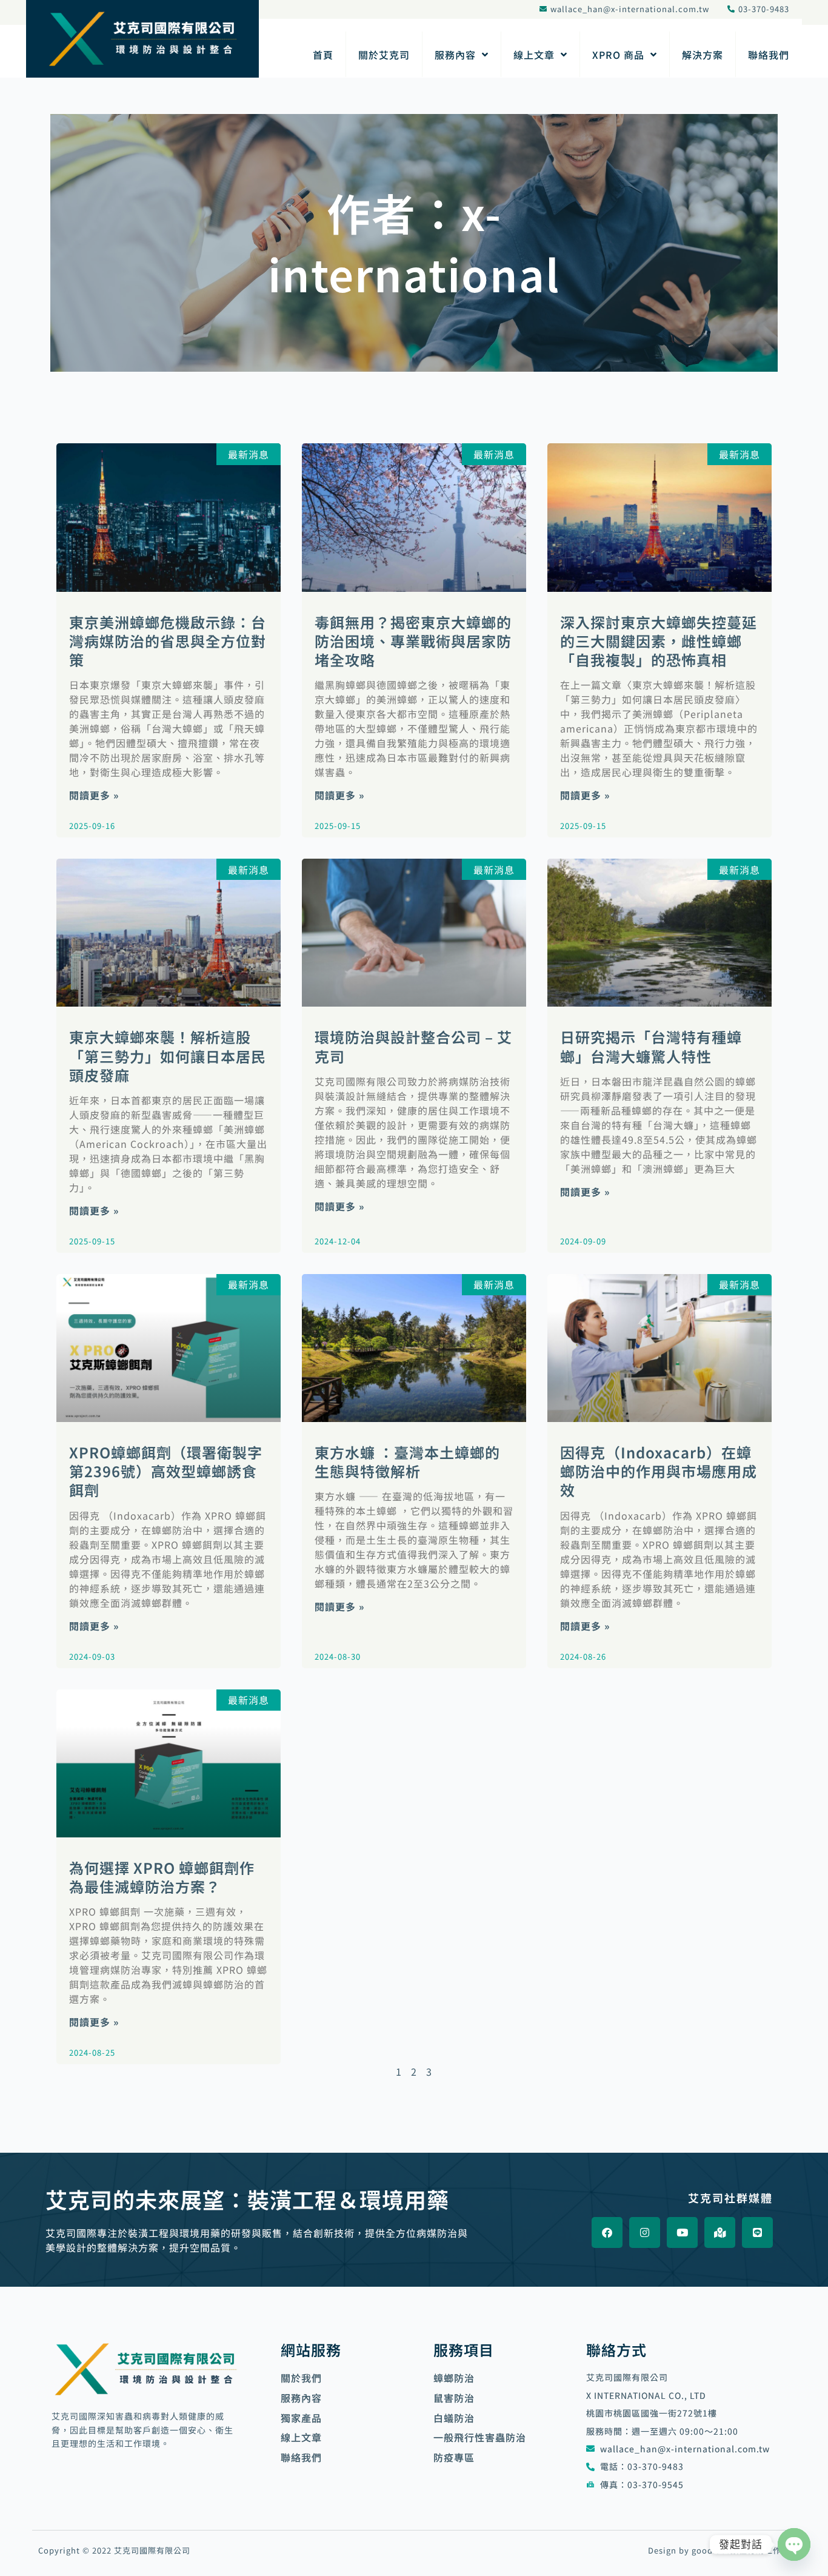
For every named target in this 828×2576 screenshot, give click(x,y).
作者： (414, 243)
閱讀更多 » (94, 795)
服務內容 (455, 55)
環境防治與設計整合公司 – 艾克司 (413, 1046)
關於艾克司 (384, 55)
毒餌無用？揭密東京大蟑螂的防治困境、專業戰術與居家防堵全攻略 (413, 641)
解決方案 (703, 55)
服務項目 (464, 2350)
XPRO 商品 (618, 55)
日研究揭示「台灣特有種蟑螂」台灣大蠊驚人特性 (651, 1046)
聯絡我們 (769, 55)
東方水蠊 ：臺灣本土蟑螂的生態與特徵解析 (407, 1461)
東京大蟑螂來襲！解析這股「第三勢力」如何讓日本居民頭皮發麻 (168, 1055)
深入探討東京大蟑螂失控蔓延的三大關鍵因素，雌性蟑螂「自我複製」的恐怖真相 (659, 641)
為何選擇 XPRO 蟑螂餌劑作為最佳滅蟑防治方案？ (162, 1877)
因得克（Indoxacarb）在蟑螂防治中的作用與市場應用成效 (659, 1471)
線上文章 (534, 55)
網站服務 (311, 2350)
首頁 (323, 55)
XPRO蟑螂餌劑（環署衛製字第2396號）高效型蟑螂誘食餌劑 (166, 1471)
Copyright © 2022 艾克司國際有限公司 (114, 2550)
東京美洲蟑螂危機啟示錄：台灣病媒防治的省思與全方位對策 (168, 641)
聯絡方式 (616, 2350)
